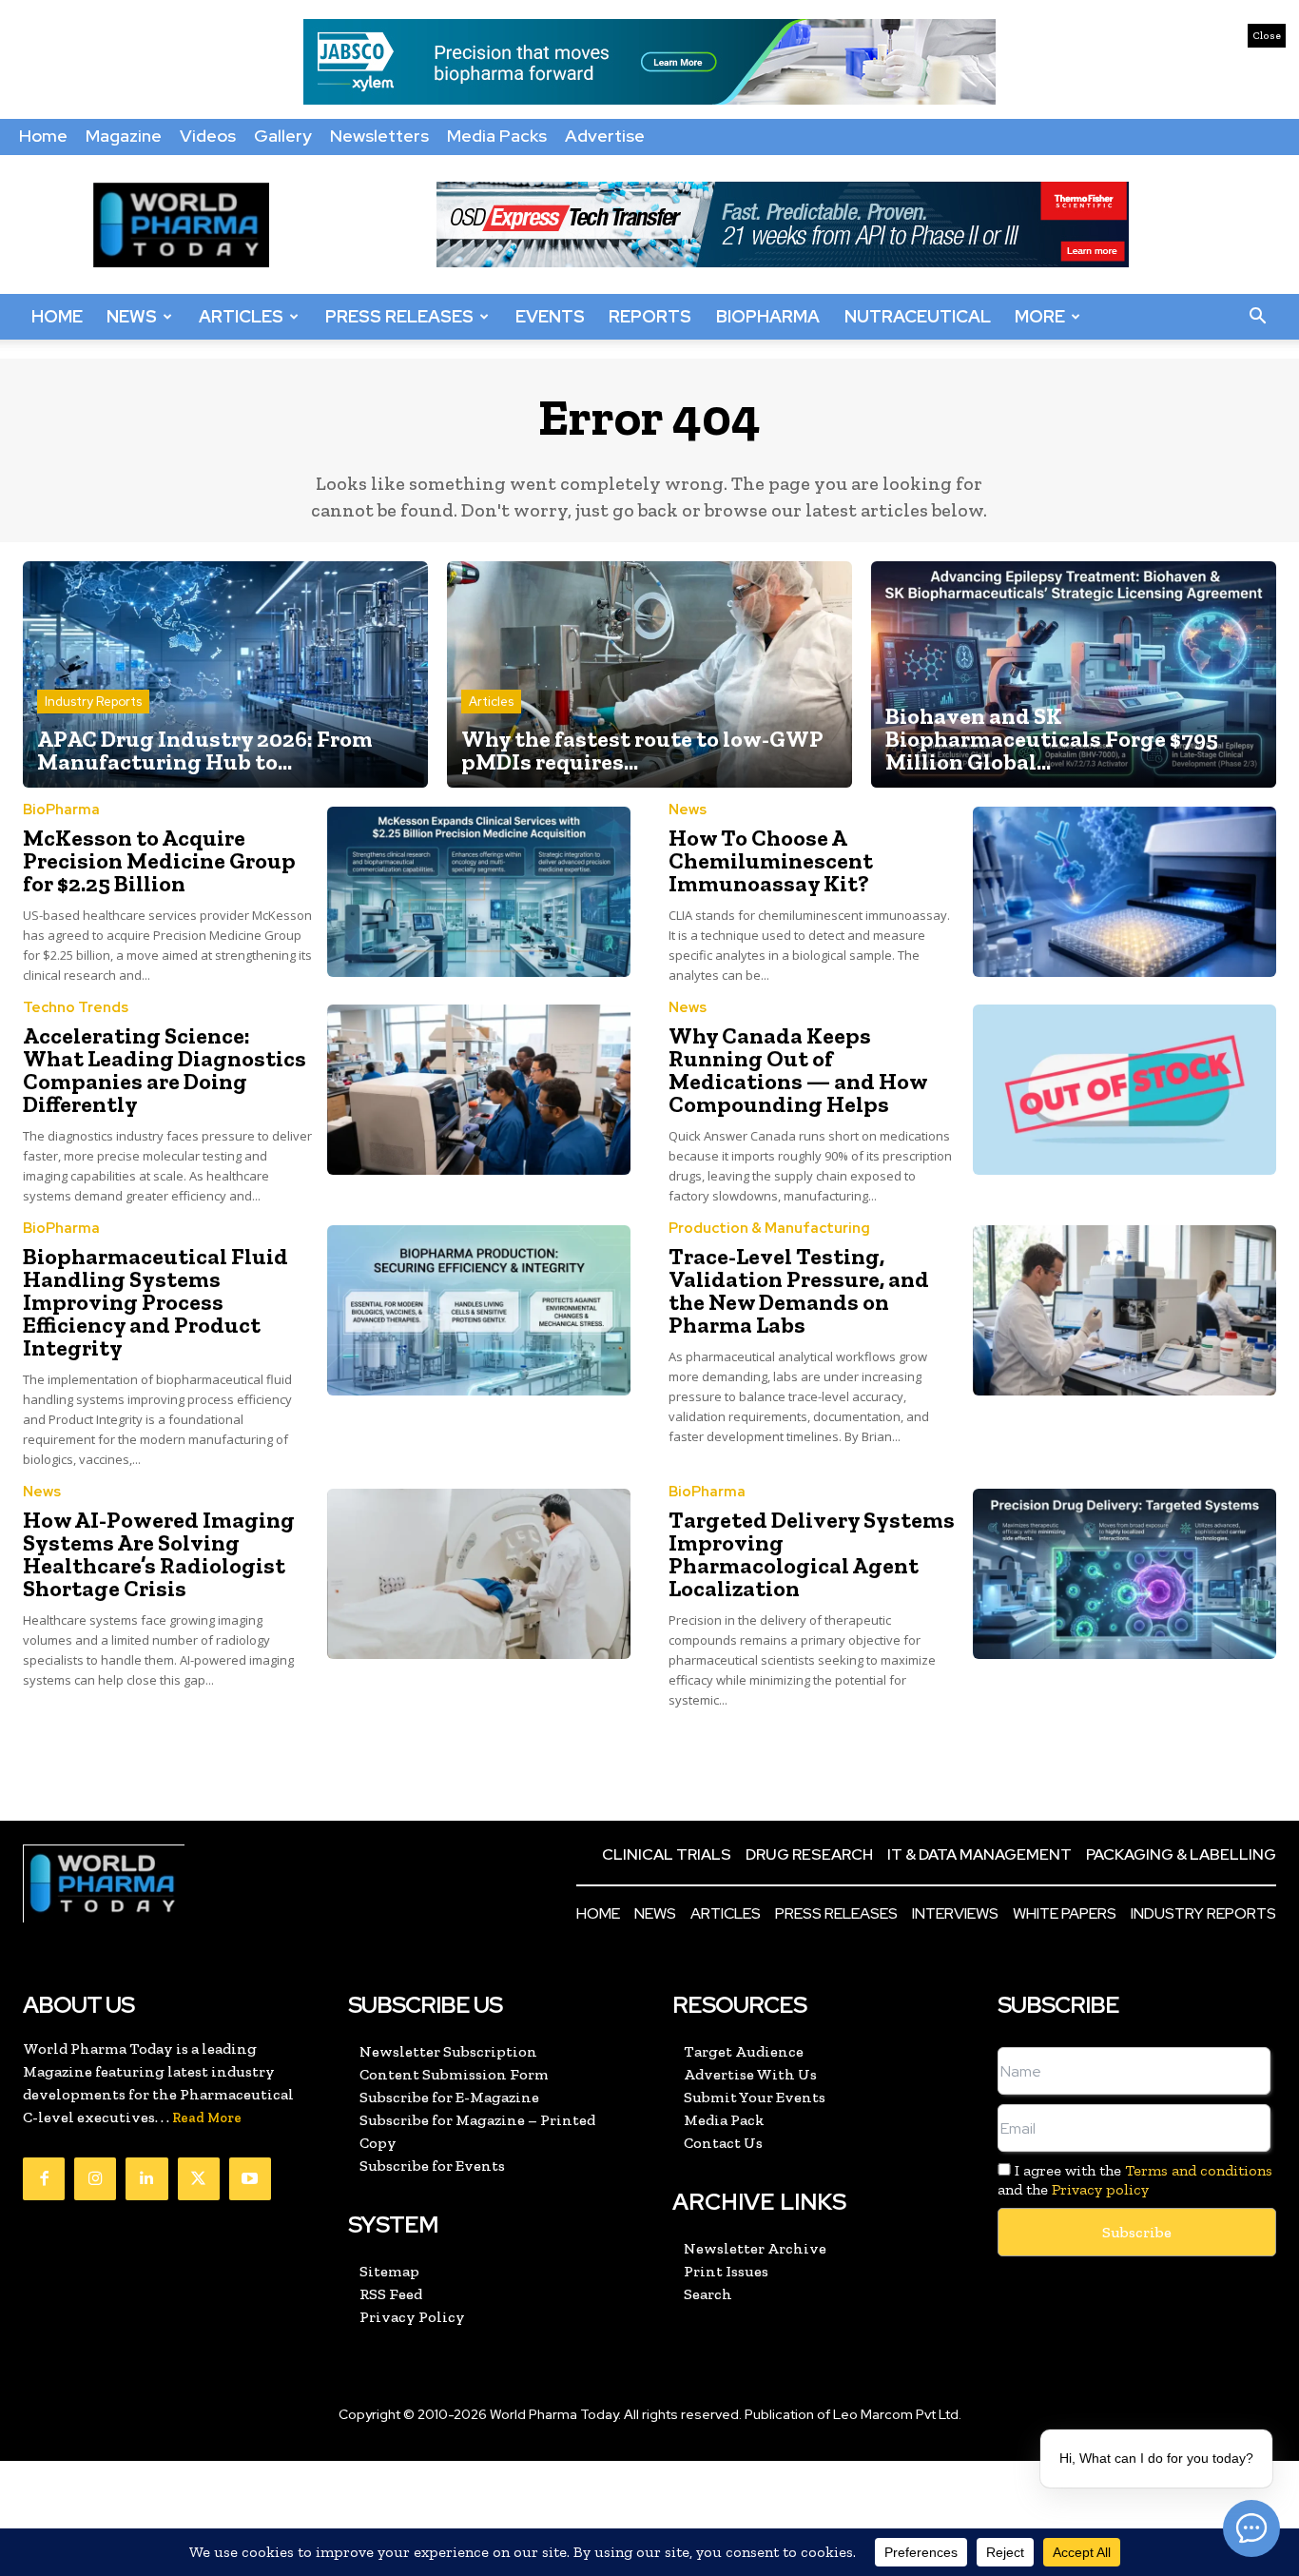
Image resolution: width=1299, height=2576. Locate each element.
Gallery (283, 136)
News (132, 316)
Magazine (124, 136)
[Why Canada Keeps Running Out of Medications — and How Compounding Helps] (1125, 1090)
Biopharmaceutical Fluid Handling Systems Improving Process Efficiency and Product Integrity (155, 1302)
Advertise (605, 136)
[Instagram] (95, 2178)
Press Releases (399, 316)
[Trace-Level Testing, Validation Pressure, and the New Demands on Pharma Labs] (1125, 1310)
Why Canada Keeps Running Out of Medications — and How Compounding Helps (798, 1070)
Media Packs (497, 136)
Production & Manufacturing (769, 1229)
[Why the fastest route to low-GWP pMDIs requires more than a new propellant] (649, 675)
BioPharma (768, 316)
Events (550, 316)
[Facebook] (44, 2178)
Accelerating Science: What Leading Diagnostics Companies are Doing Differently (165, 1070)
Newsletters (379, 136)
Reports (650, 316)
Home (43, 136)
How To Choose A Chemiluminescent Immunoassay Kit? (771, 860)
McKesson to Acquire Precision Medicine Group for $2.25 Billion (159, 860)
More (1040, 316)
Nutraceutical (918, 316)
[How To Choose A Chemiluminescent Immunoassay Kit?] (1125, 892)
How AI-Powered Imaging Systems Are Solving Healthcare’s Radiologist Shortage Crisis (159, 1554)
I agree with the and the (1135, 2179)
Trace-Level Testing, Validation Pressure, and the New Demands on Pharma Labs (799, 1290)
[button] (1257, 317)
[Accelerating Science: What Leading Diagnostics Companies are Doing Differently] (479, 1090)
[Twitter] (199, 2178)
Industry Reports (93, 702)
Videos (208, 136)
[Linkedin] (146, 2178)
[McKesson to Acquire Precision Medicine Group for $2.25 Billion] (479, 892)
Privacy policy (1100, 2189)
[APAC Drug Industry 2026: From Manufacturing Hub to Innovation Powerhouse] (225, 675)
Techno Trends (76, 1008)
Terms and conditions (1199, 2170)
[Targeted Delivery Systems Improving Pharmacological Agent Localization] (1125, 1574)
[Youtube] (250, 2178)
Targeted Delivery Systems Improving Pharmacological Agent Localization (812, 1554)
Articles (241, 316)
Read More (207, 2118)
